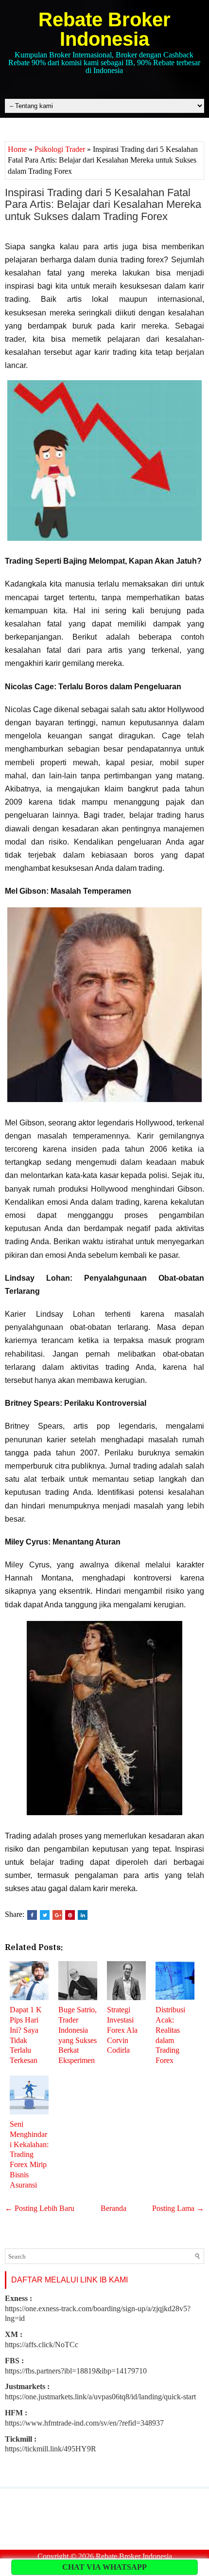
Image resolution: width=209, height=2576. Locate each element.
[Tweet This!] (45, 1915)
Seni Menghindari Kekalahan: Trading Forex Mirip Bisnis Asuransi (29, 2154)
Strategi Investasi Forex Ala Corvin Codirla (122, 2030)
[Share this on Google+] (57, 1915)
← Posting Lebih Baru (40, 2208)
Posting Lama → (178, 2208)
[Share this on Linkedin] (83, 1915)
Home (17, 149)
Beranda (113, 2208)
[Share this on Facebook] (32, 1915)
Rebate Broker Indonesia (104, 29)
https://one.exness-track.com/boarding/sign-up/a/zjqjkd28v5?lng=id (98, 2309)
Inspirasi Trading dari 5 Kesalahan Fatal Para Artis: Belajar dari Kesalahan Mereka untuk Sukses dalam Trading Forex (103, 204)
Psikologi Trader (60, 149)
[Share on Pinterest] (70, 1915)
